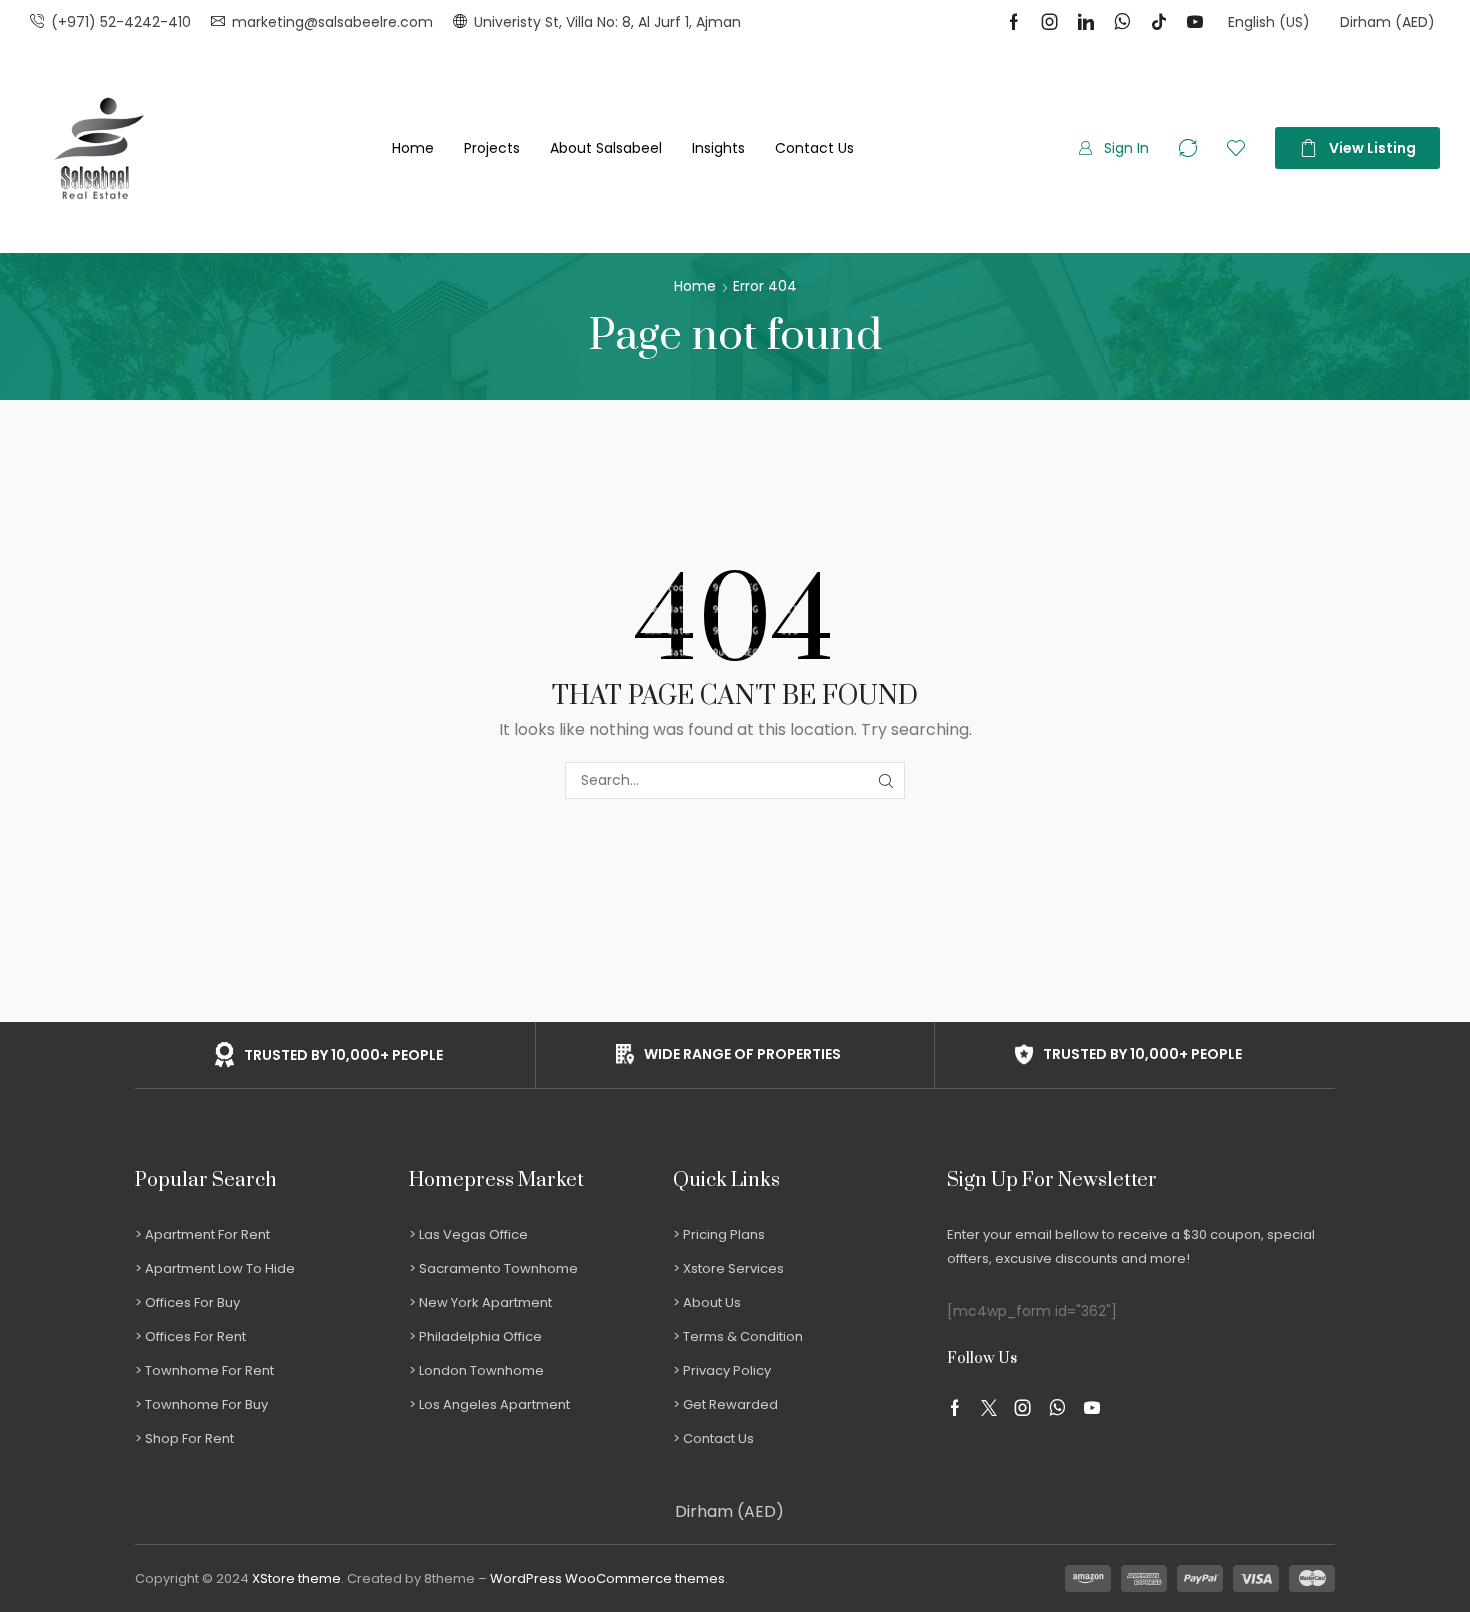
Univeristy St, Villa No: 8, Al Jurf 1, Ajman (607, 22)
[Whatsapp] (1122, 22)
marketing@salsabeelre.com (332, 22)
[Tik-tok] (1159, 22)
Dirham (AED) (729, 1511)
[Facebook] (1014, 22)
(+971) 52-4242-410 (121, 22)
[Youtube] (1195, 22)
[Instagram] (1050, 22)
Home (695, 286)
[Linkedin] (1086, 22)
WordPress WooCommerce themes (607, 1578)
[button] (1113, 148)
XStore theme (296, 1578)
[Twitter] (989, 1408)
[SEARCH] (886, 780)
